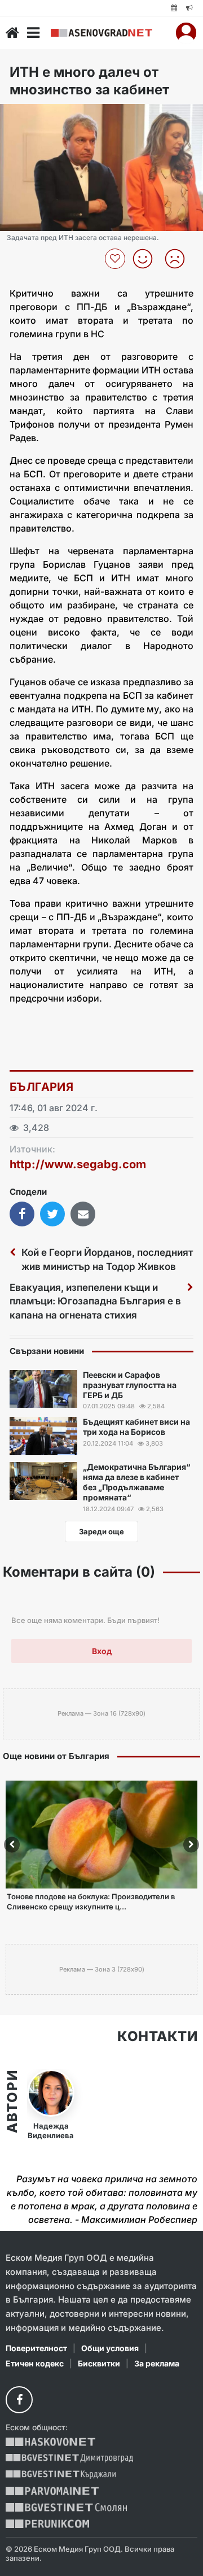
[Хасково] (50, 2442)
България (41, 1087)
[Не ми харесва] (179, 259)
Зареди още (101, 1531)
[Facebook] (19, 2400)
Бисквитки (99, 2363)
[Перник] (47, 2524)
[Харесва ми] (147, 259)
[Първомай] (52, 2491)
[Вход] (186, 33)
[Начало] (12, 33)
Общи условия (110, 2348)
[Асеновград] (101, 33)
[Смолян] (66, 2507)
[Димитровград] (69, 2458)
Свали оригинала (40, 116)
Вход (102, 1651)
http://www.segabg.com (78, 1164)
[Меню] (33, 33)
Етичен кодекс (35, 2363)
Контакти (157, 2037)
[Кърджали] (61, 2475)
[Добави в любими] (116, 259)
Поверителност (36, 2348)
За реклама (157, 2363)
